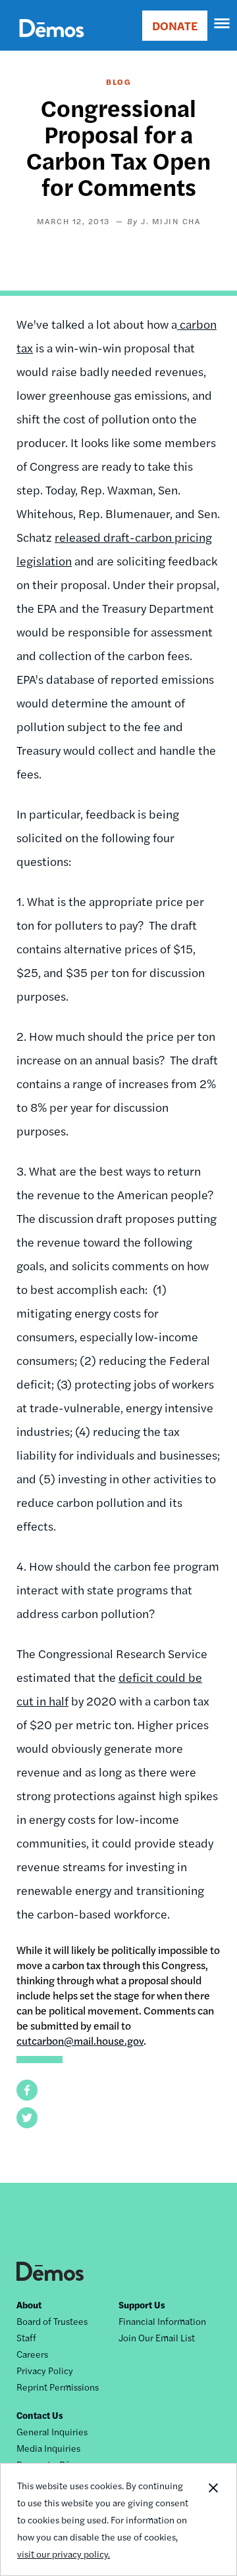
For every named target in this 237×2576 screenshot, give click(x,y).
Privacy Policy (45, 2370)
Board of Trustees (52, 2321)
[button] (27, 2090)
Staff (26, 2337)
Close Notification (213, 2519)
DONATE (175, 25)
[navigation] (223, 24)
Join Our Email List (157, 2337)
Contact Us (40, 2415)
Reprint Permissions (58, 2387)
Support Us (142, 2304)
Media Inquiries (48, 2448)
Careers (32, 2354)
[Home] (52, 43)
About (29, 2304)
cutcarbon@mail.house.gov (80, 2040)
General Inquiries (52, 2431)
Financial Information (162, 2321)
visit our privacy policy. (64, 2554)
